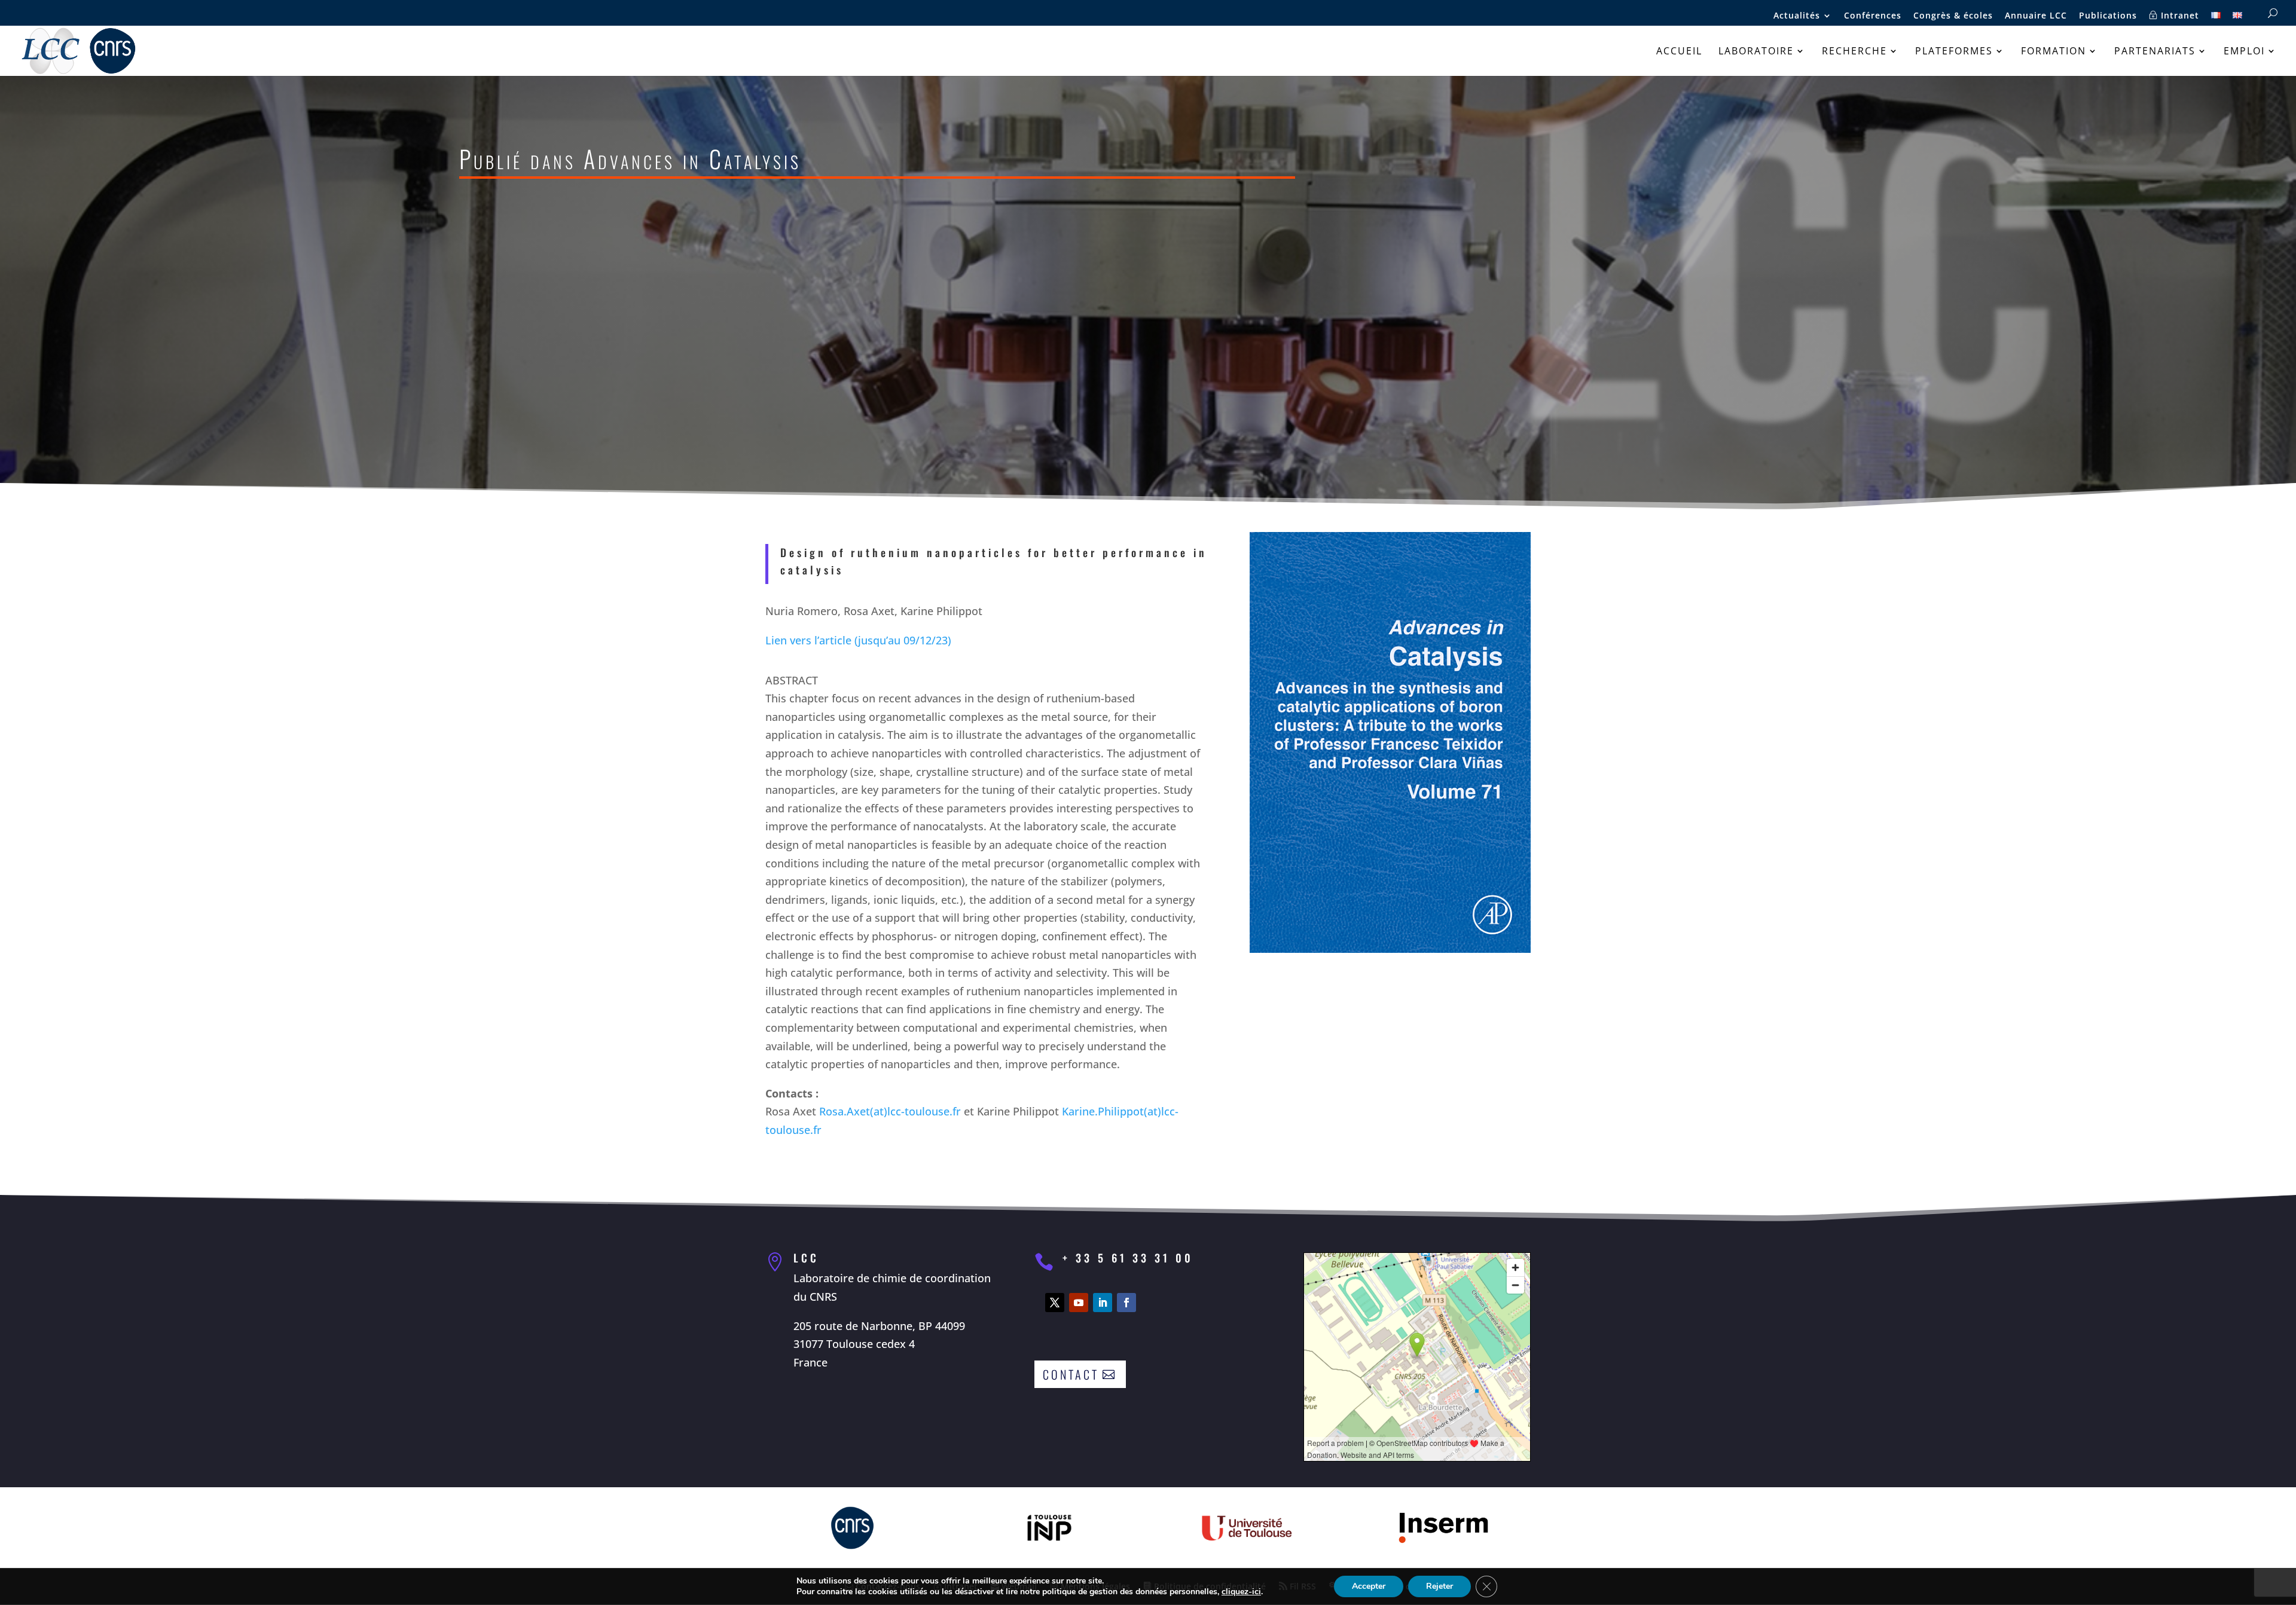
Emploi (2244, 52)
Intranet (2179, 16)
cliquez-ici (1241, 1592)
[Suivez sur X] (1055, 1303)
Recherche (1854, 52)
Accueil (1679, 52)
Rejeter (1439, 1586)
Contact (1071, 1374)
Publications (2108, 16)
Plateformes (1954, 52)
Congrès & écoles (1953, 16)
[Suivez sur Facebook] (1126, 1303)
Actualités (1797, 16)
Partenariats (2155, 52)
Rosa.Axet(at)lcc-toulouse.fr (890, 1111)
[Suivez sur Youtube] (1079, 1303)
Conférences (1873, 16)
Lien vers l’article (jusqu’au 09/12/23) (858, 640)
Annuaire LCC (2036, 16)
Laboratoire (1756, 52)
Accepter (1369, 1586)
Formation (2054, 52)
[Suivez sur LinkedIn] (1103, 1303)
